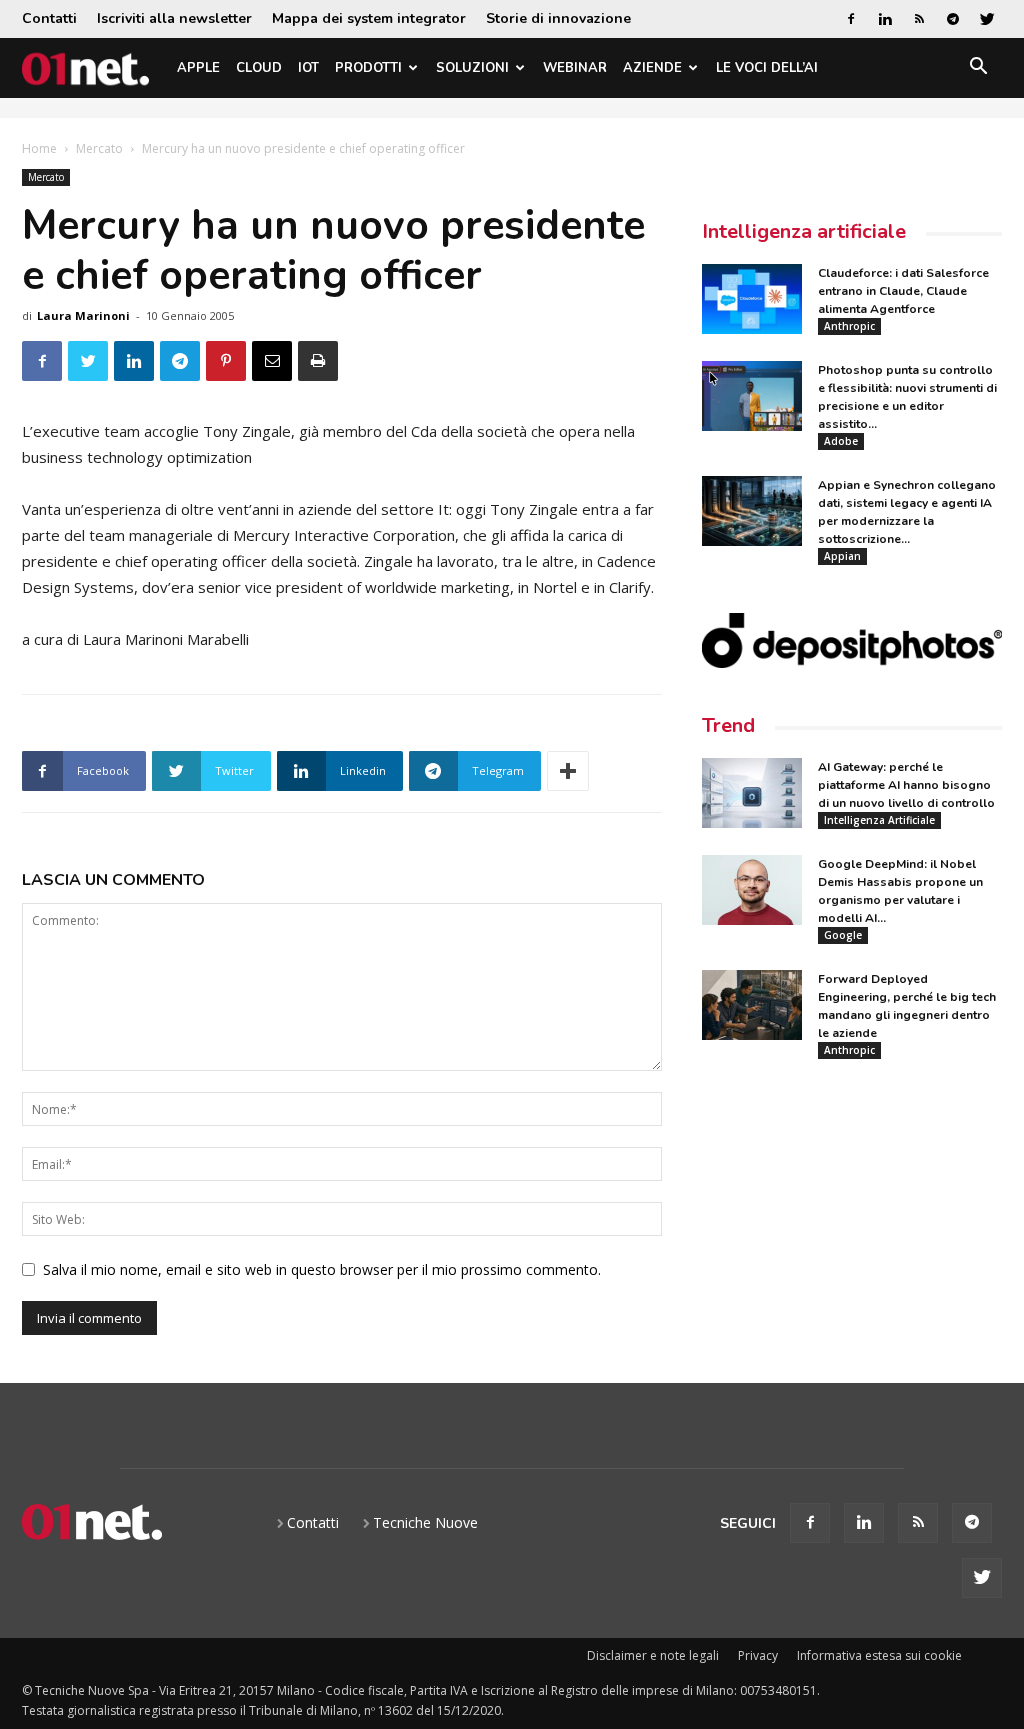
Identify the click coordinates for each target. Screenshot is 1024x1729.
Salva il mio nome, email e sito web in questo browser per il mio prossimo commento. (322, 1269)
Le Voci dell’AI (767, 68)
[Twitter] (987, 19)
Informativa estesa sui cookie (879, 1655)
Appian (842, 556)
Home (39, 148)
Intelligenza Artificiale (879, 820)
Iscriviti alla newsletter (174, 18)
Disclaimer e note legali (653, 1655)
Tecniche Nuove (425, 1522)
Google (843, 935)
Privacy (758, 1655)
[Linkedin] (885, 19)
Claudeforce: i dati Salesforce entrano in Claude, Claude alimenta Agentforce (903, 291)
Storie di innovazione (558, 18)
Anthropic (849, 326)
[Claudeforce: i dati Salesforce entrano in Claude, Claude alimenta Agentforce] (752, 299)
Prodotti (368, 68)
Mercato (99, 148)
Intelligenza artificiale (804, 231)
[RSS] (919, 19)
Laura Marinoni (83, 315)
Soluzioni (472, 68)
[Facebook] (851, 19)
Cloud (259, 68)
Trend (728, 725)
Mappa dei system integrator (369, 18)
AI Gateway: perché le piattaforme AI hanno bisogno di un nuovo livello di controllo (906, 785)
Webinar (575, 68)
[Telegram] (953, 19)
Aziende (652, 68)
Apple (198, 68)
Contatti (49, 18)
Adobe (841, 441)
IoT (308, 68)
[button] (978, 69)
